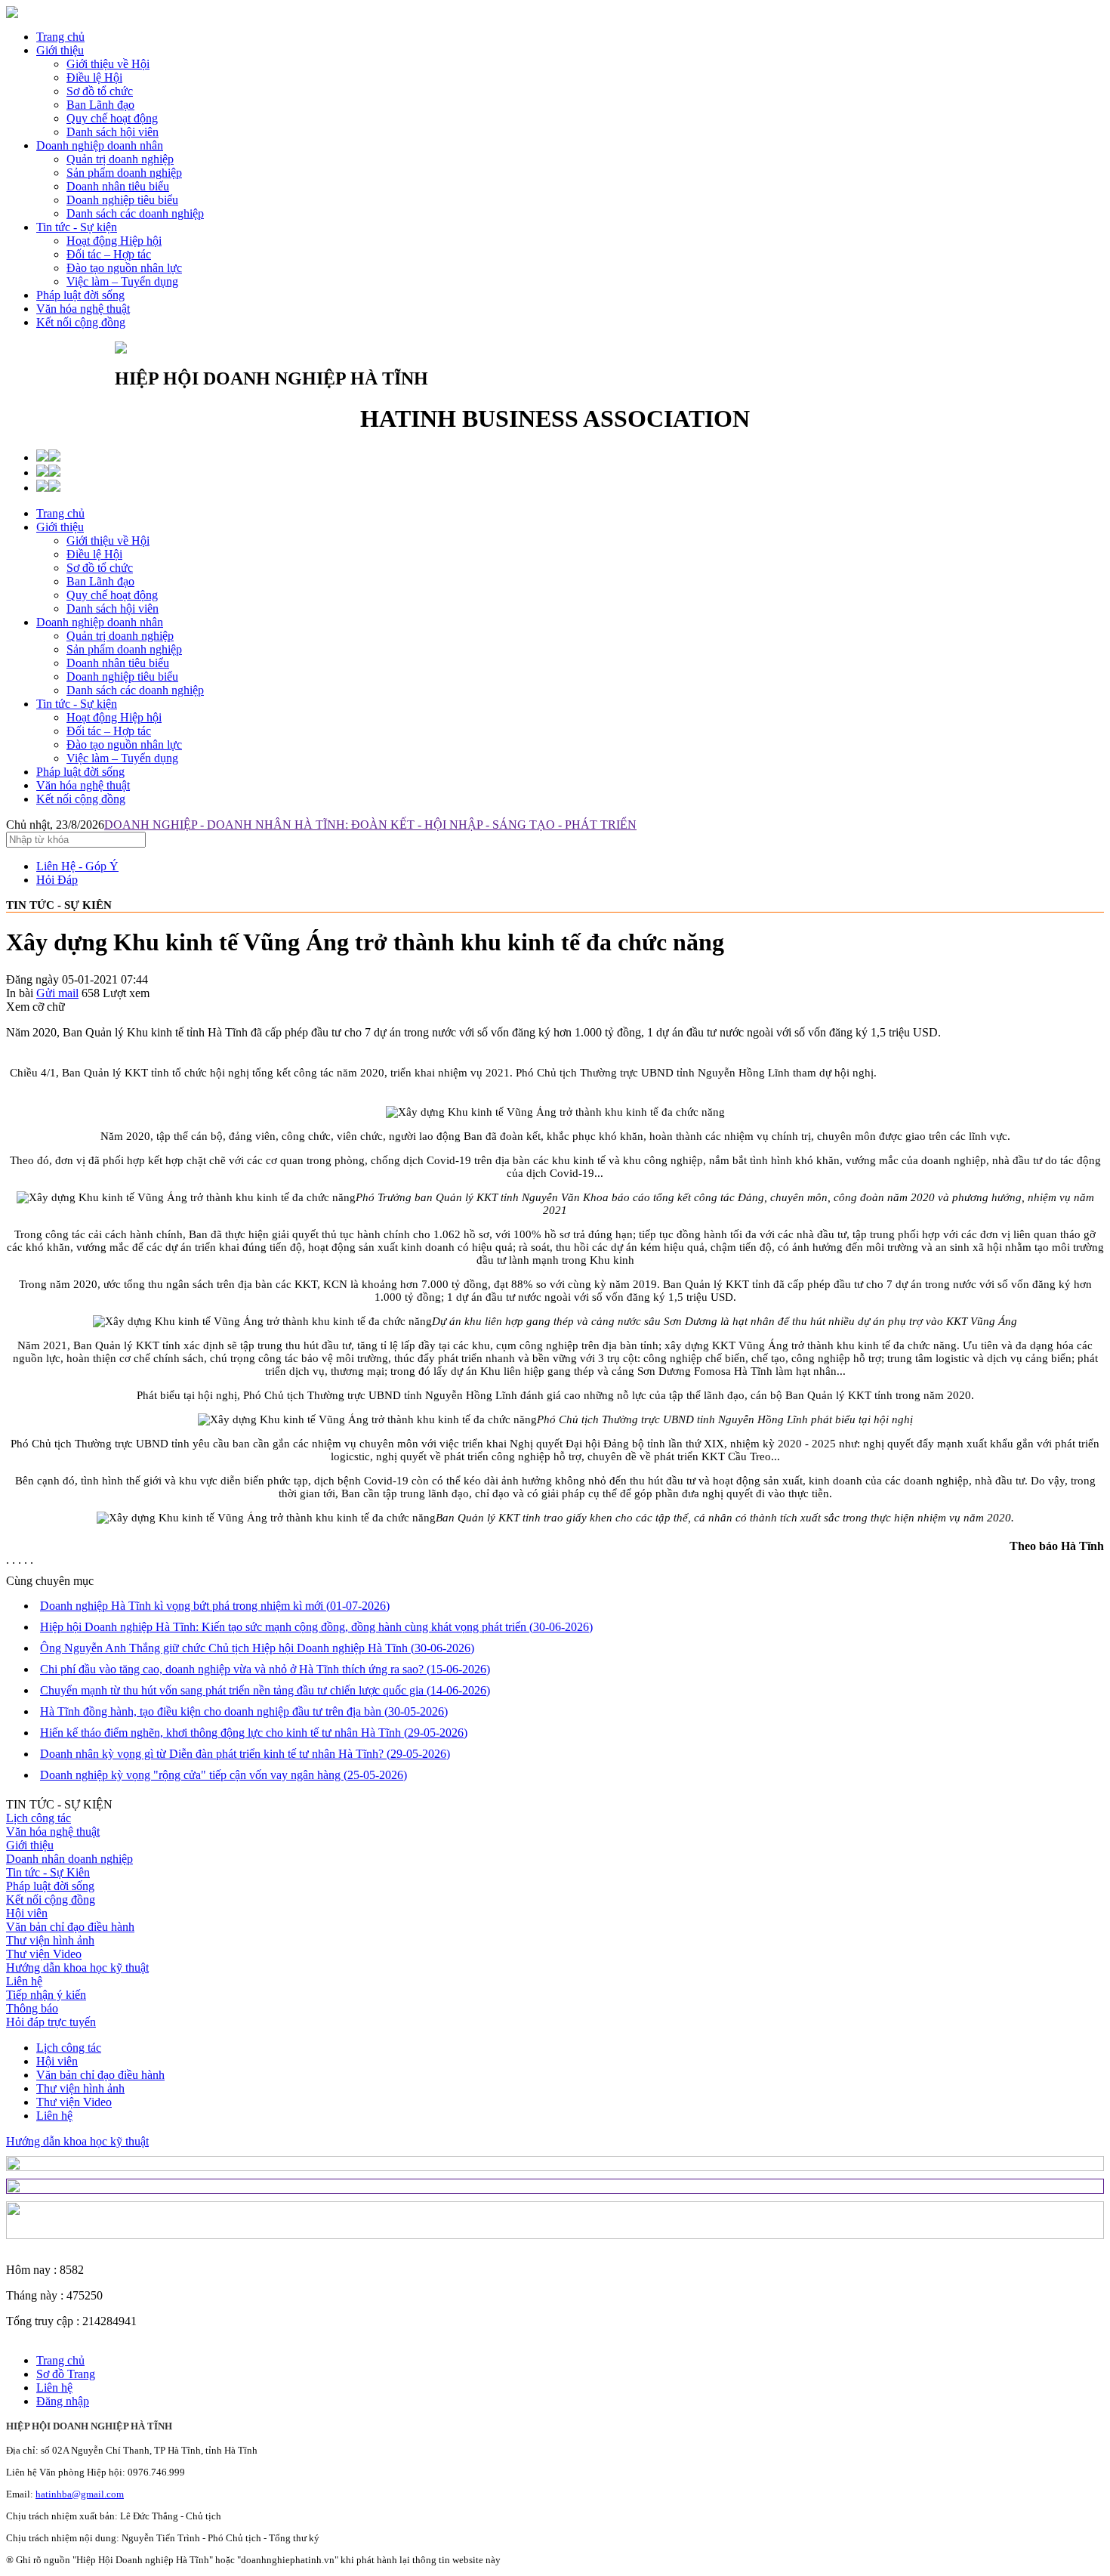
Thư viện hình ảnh (50, 1940)
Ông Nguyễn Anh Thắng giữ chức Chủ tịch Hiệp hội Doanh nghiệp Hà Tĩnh (257, 1648)
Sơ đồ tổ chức (100, 568)
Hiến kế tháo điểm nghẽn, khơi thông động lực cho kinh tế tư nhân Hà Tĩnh (254, 1733)
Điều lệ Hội (94, 554)
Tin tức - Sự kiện (77, 227)
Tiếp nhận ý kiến (46, 1995)
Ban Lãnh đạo (100, 581)
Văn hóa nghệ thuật (83, 309)
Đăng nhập (63, 2401)
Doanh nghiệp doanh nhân (100, 145)
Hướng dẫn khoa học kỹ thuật (77, 1968)
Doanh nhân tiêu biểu (118, 663)
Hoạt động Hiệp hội (114, 717)
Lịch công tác (39, 1818)
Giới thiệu (60, 50)
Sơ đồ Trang (66, 2374)
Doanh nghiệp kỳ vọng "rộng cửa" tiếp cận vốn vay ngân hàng (224, 1775)
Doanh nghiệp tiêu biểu (122, 676)
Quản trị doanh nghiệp (120, 636)
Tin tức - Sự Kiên (48, 1872)
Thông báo (32, 2008)
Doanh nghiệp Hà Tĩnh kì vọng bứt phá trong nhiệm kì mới (215, 1606)
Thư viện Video (44, 1954)
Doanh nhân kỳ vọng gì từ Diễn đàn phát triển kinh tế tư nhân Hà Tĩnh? (245, 1754)
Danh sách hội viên (113, 608)
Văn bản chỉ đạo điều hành (70, 1927)
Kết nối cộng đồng (81, 322)
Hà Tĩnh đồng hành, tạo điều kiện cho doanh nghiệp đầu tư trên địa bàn (244, 1711)
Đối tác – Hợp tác (109, 731)
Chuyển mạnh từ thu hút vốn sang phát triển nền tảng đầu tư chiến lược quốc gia (265, 1690)
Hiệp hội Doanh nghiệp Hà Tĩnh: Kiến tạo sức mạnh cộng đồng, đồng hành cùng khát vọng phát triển (316, 1627)
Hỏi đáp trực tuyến (51, 2022)
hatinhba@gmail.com (80, 2494)
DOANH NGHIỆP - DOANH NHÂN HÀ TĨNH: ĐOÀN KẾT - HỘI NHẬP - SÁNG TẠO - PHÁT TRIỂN (370, 825)
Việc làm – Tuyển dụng (122, 758)
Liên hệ (24, 1981)
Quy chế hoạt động (112, 595)
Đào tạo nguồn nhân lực (124, 744)
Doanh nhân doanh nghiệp (69, 1859)
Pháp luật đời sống (80, 295)
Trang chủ (60, 37)
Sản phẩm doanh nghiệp (124, 649)
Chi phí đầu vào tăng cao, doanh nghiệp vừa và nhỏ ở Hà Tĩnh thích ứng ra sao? (265, 1669)
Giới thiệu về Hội (108, 541)
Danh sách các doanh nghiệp (135, 690)
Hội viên (27, 1913)
